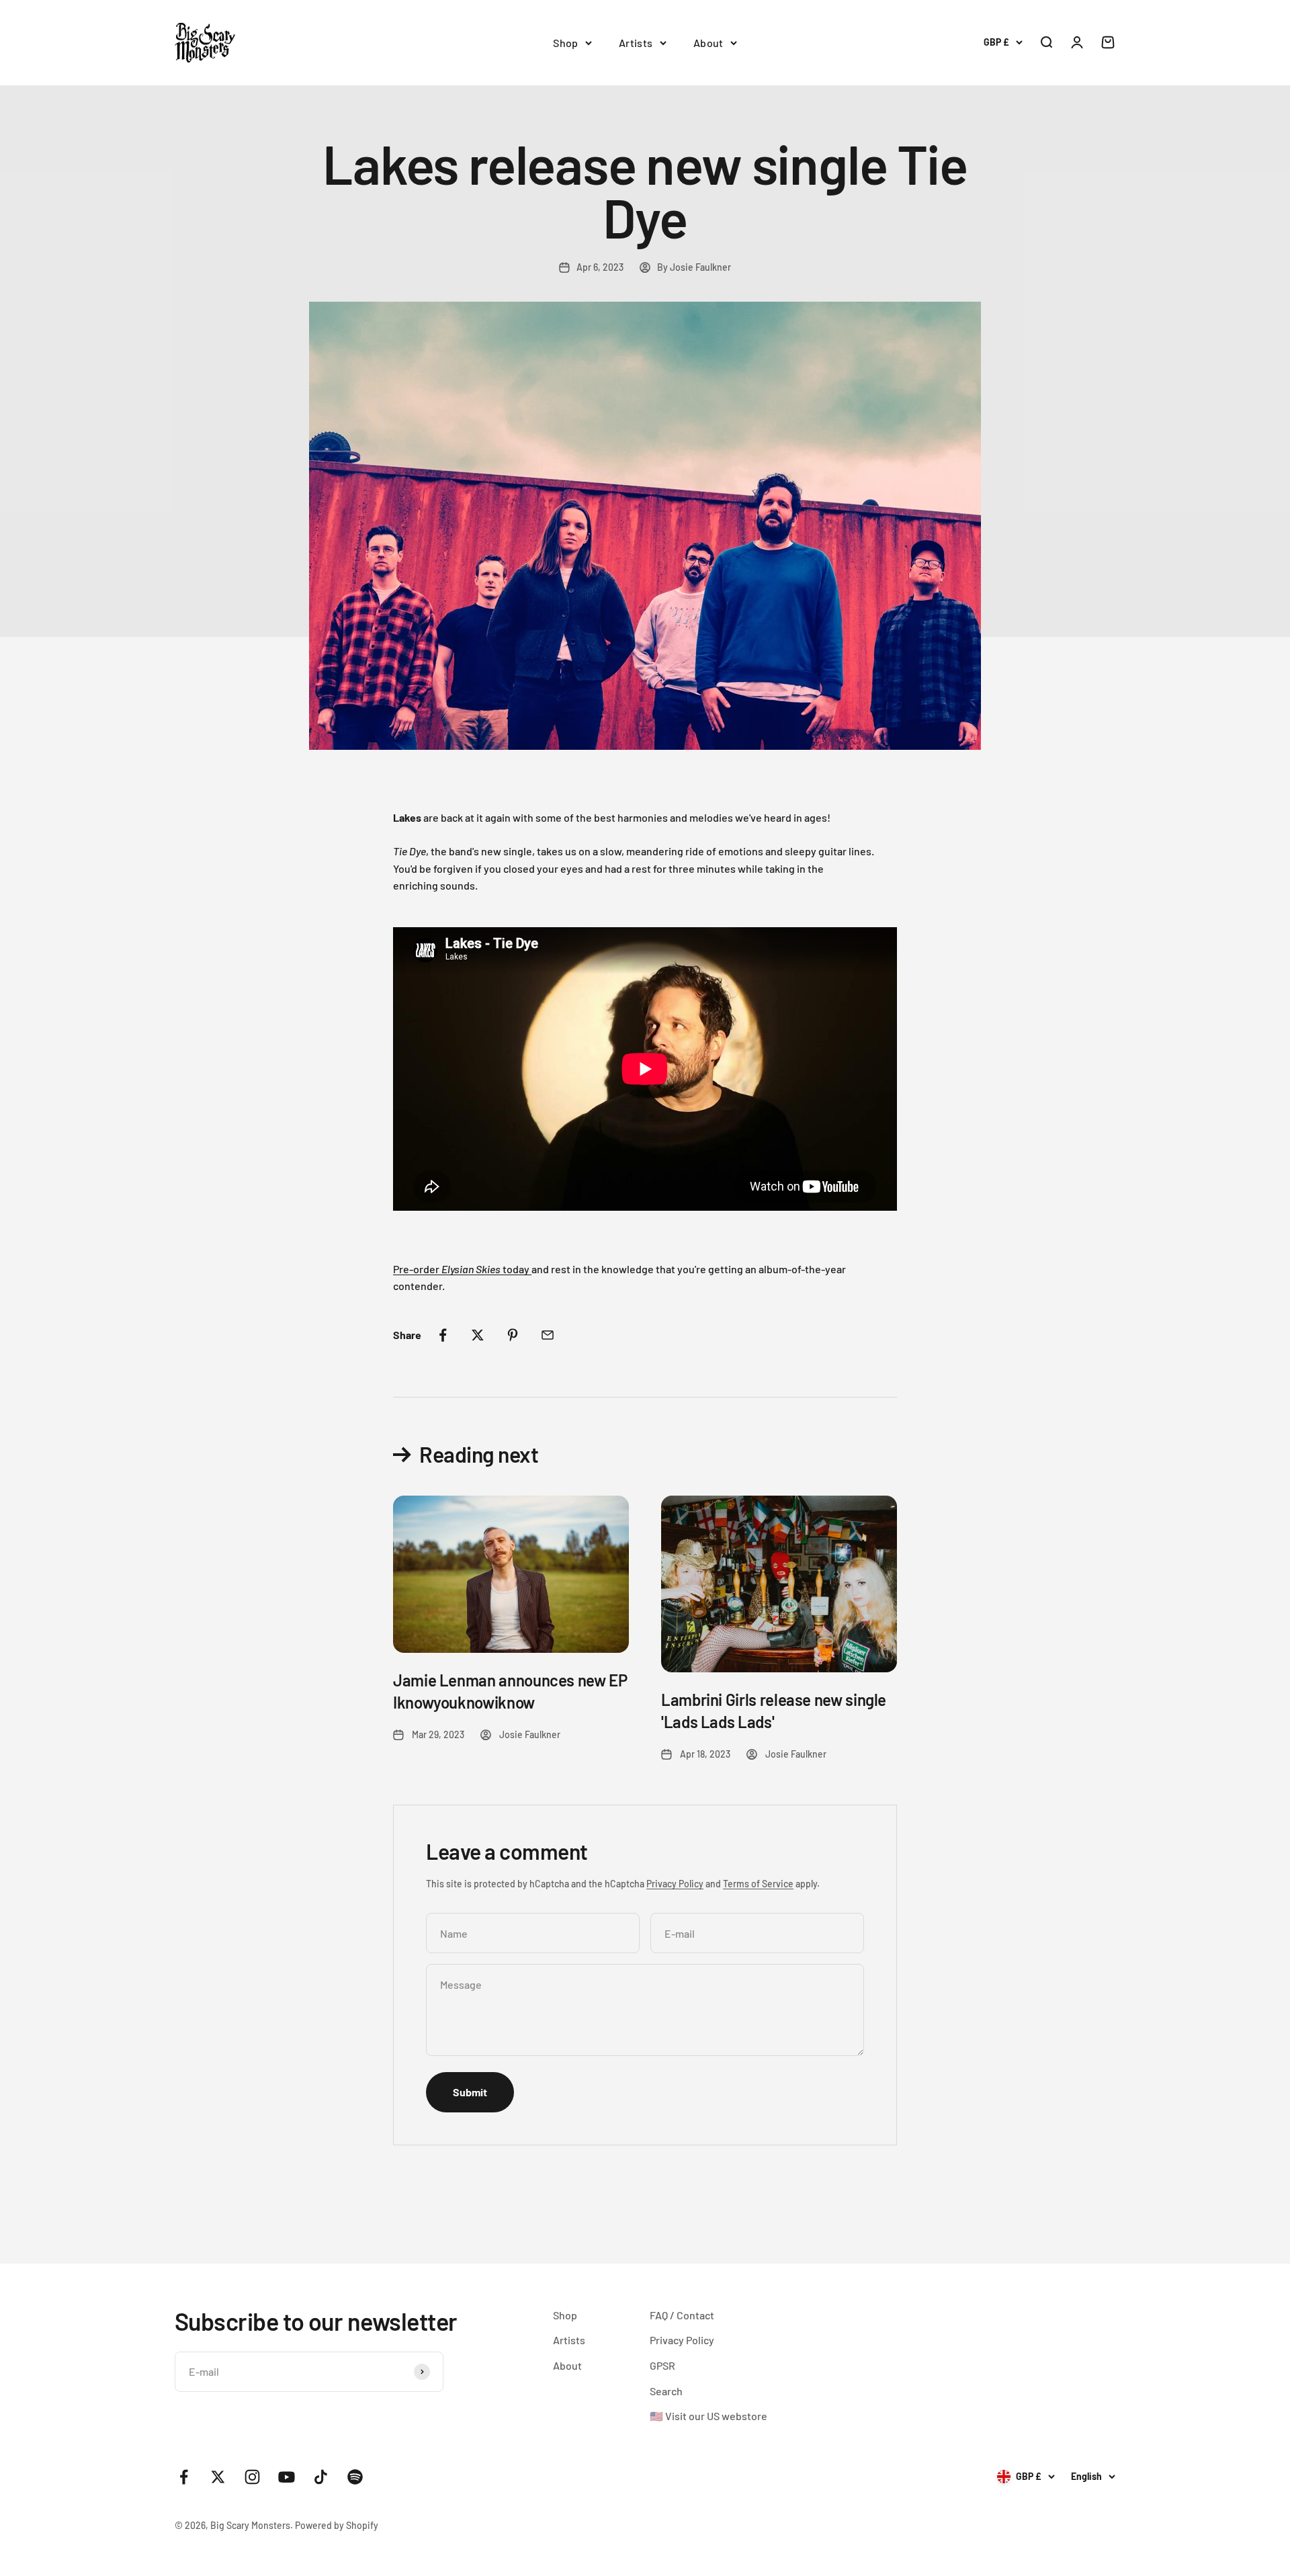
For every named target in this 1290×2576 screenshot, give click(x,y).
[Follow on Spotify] (355, 2477)
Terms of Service (758, 1884)
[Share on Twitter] (478, 1335)
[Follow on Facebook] (184, 2477)
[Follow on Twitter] (218, 2477)
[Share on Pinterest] (513, 1335)
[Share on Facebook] (443, 1335)
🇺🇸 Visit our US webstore (708, 2416)
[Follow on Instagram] (252, 2477)
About (708, 43)
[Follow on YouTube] (287, 2477)
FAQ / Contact (682, 2315)
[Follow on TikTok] (321, 2477)
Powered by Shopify (337, 2525)
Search (666, 2391)
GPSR (662, 2365)
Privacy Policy (675, 1884)
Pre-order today (462, 1269)
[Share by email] (548, 1335)
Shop (566, 43)
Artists (636, 43)
